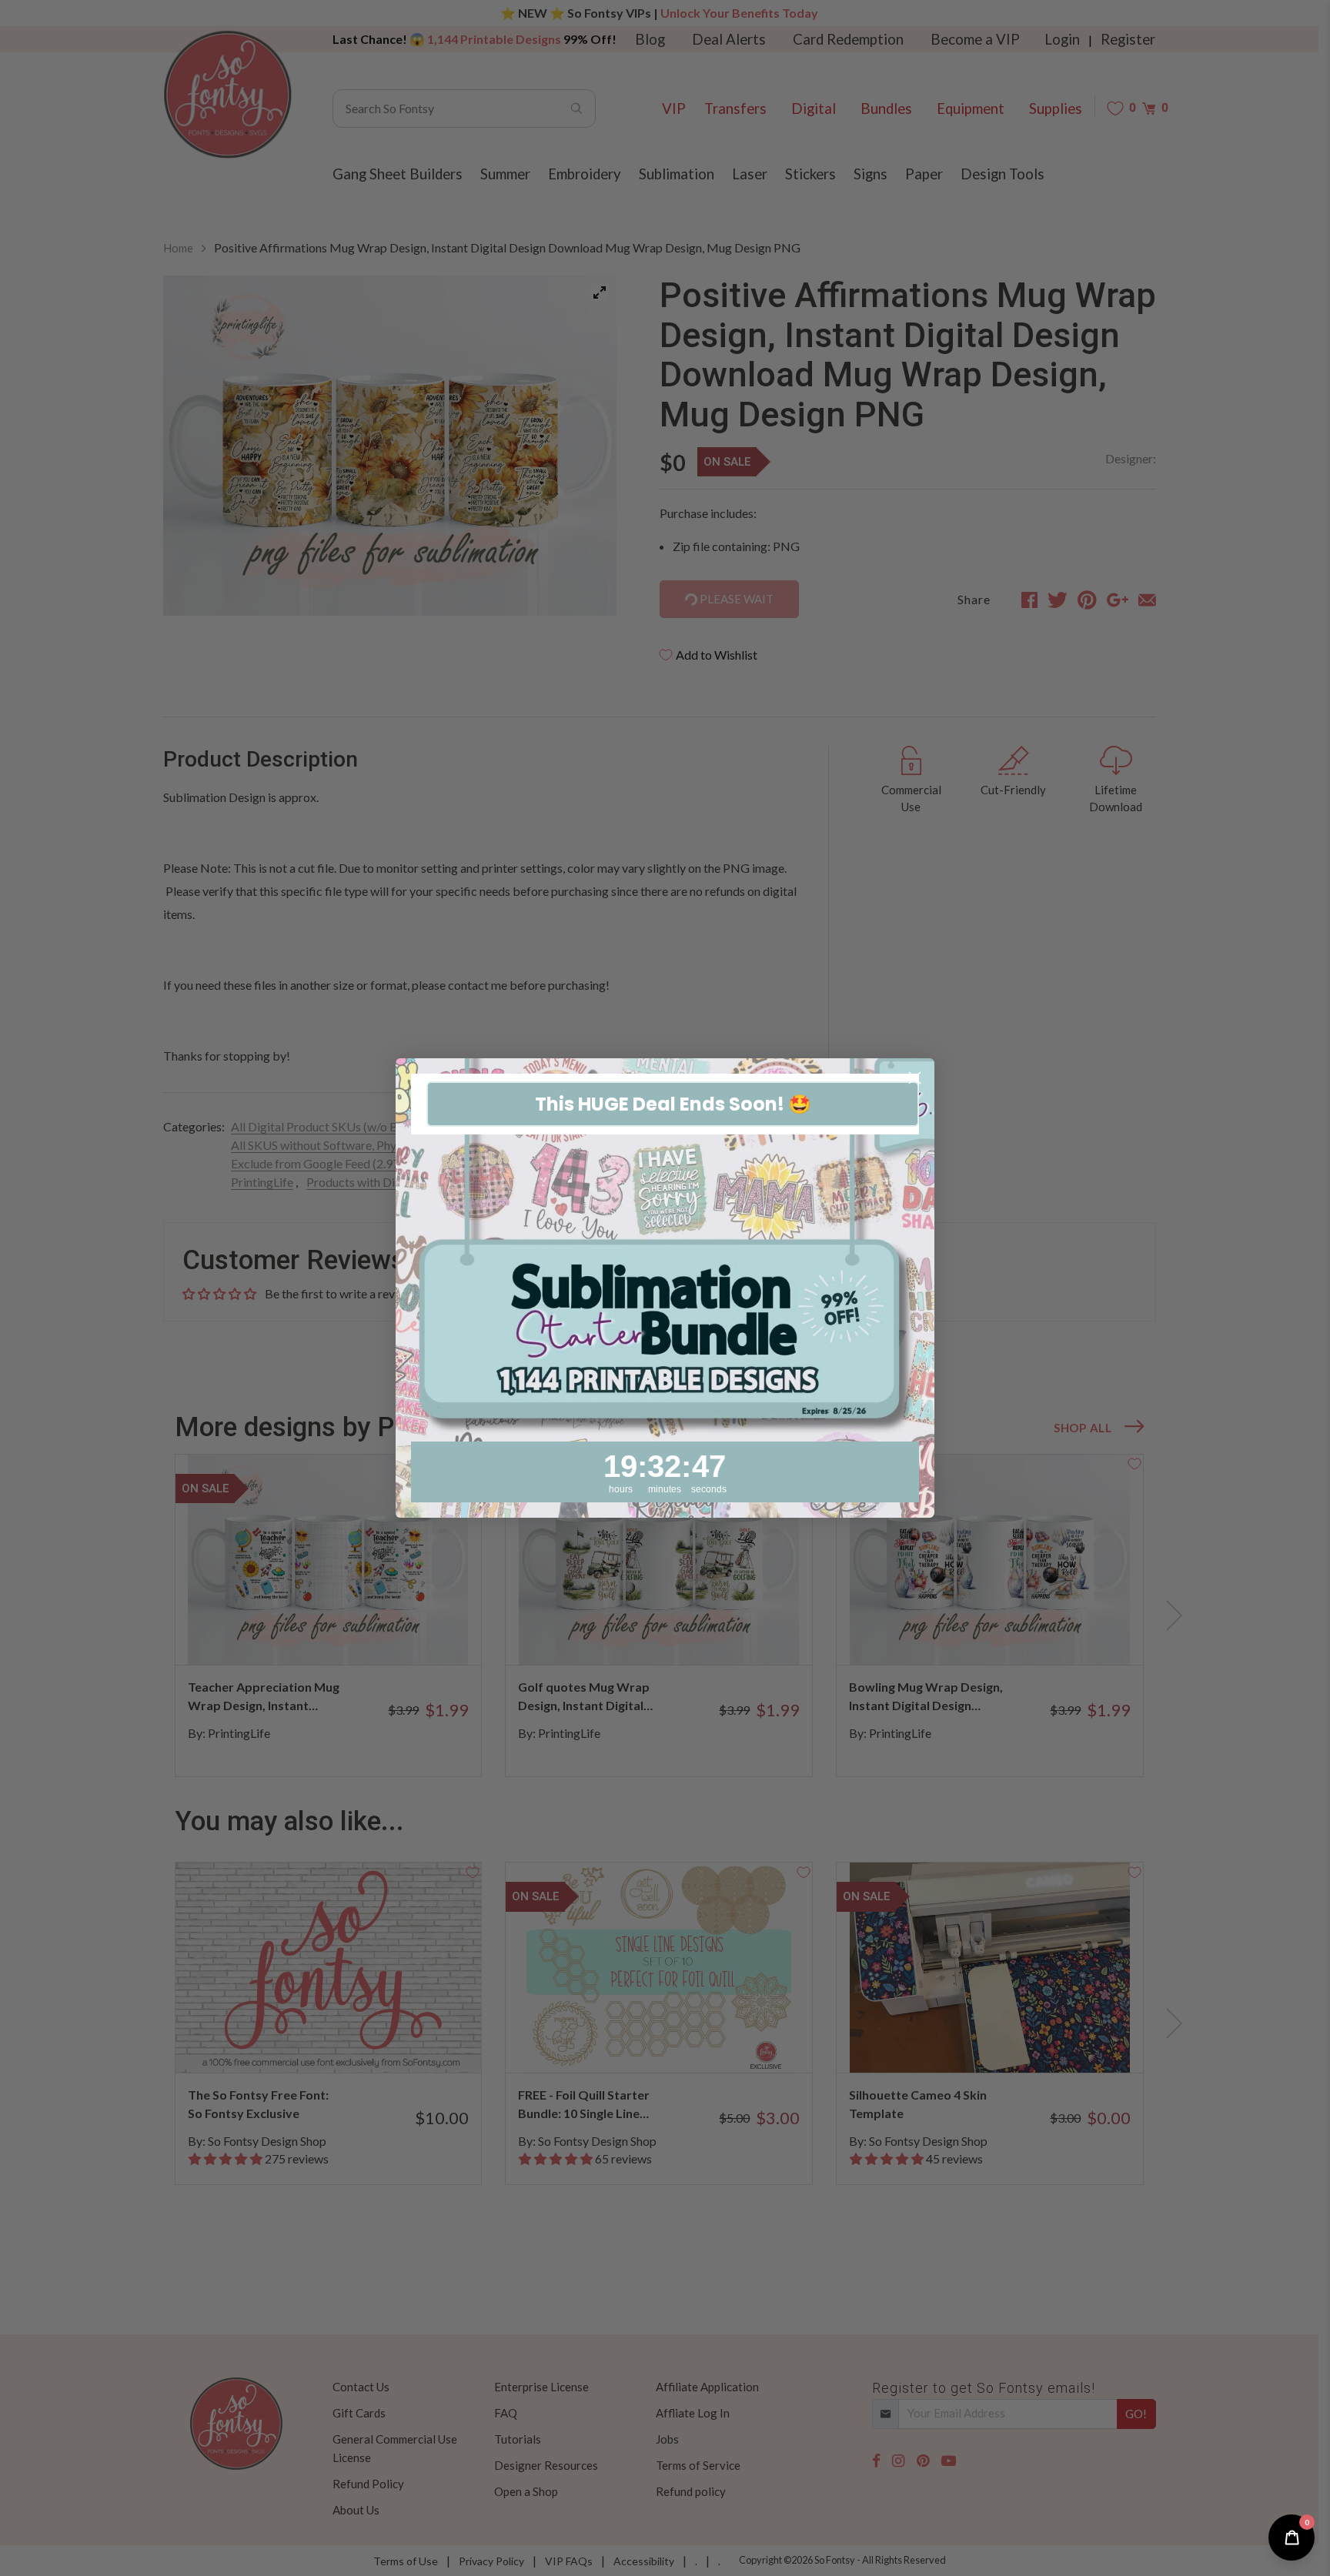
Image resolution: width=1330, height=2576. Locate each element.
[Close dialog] (915, 1078)
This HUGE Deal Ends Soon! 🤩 (673, 1104)
